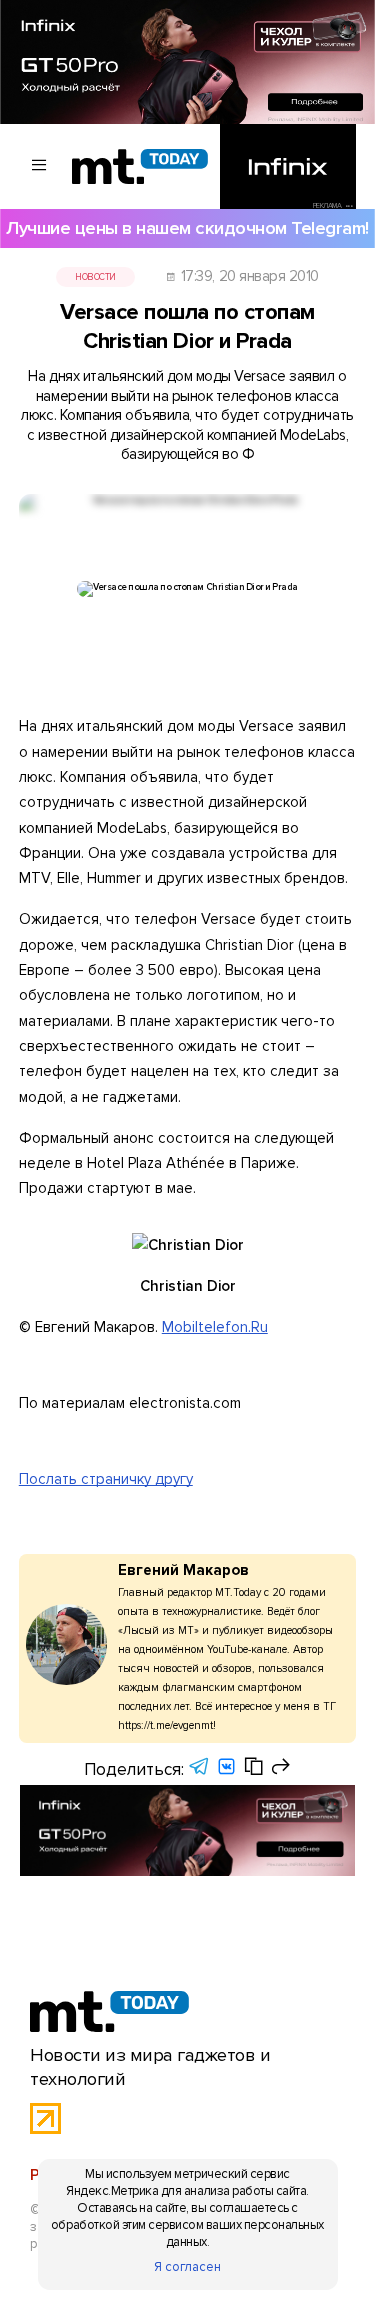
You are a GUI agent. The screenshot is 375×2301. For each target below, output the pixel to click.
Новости (95, 277)
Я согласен (187, 2267)
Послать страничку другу (106, 1479)
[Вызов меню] (40, 166)
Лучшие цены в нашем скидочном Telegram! (187, 228)
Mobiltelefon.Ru (215, 1327)
